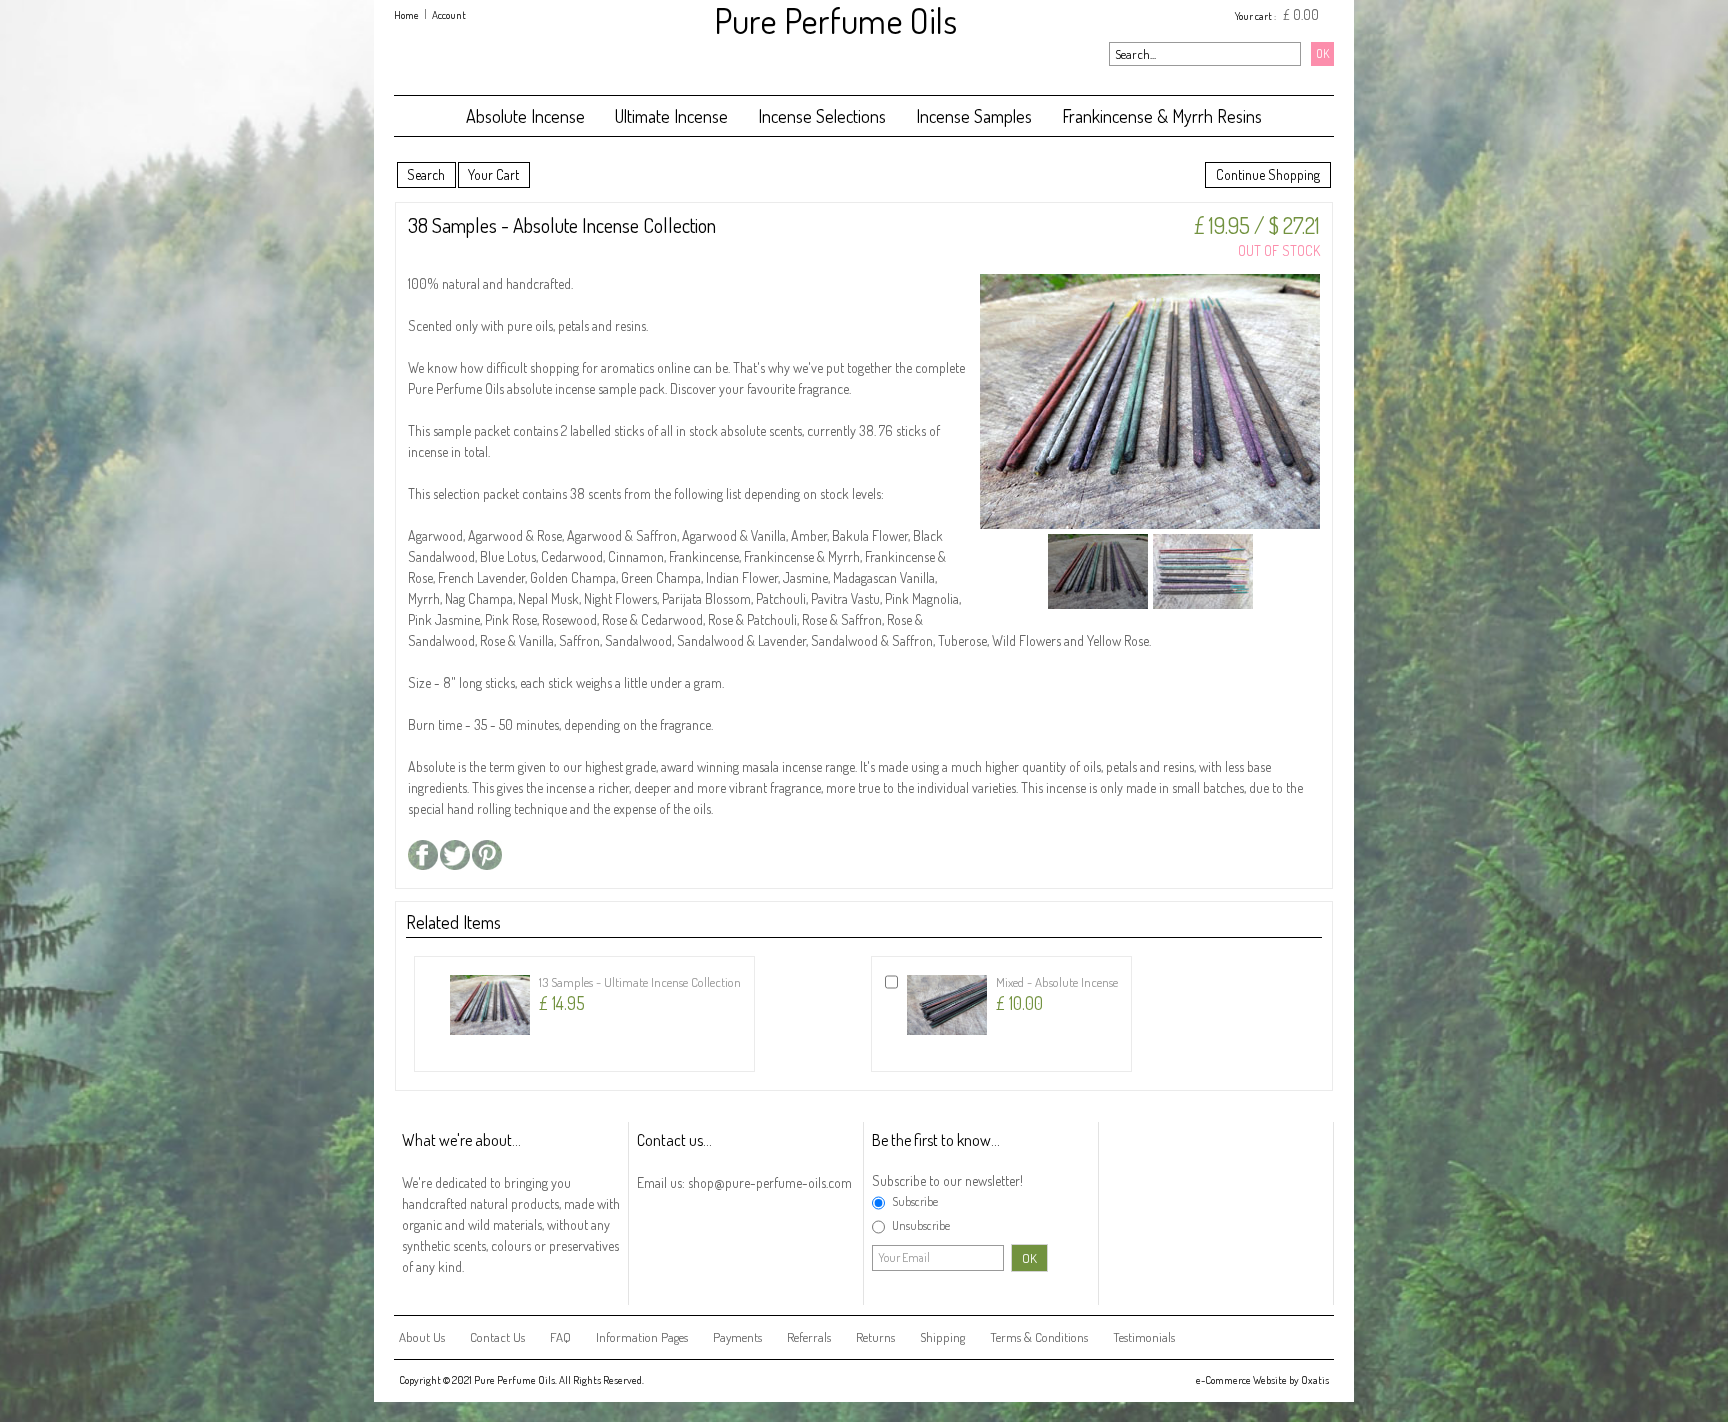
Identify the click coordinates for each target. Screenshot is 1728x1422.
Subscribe (915, 1201)
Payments (737, 1337)
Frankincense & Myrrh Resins (1162, 116)
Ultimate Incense (671, 116)
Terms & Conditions (1039, 1337)
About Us (422, 1337)
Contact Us (497, 1337)
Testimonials (1144, 1337)
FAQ (560, 1337)
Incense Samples (974, 116)
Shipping (942, 1337)
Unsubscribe (921, 1225)
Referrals (809, 1337)
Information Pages (642, 1337)
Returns (875, 1337)
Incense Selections (822, 116)
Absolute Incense (525, 116)
